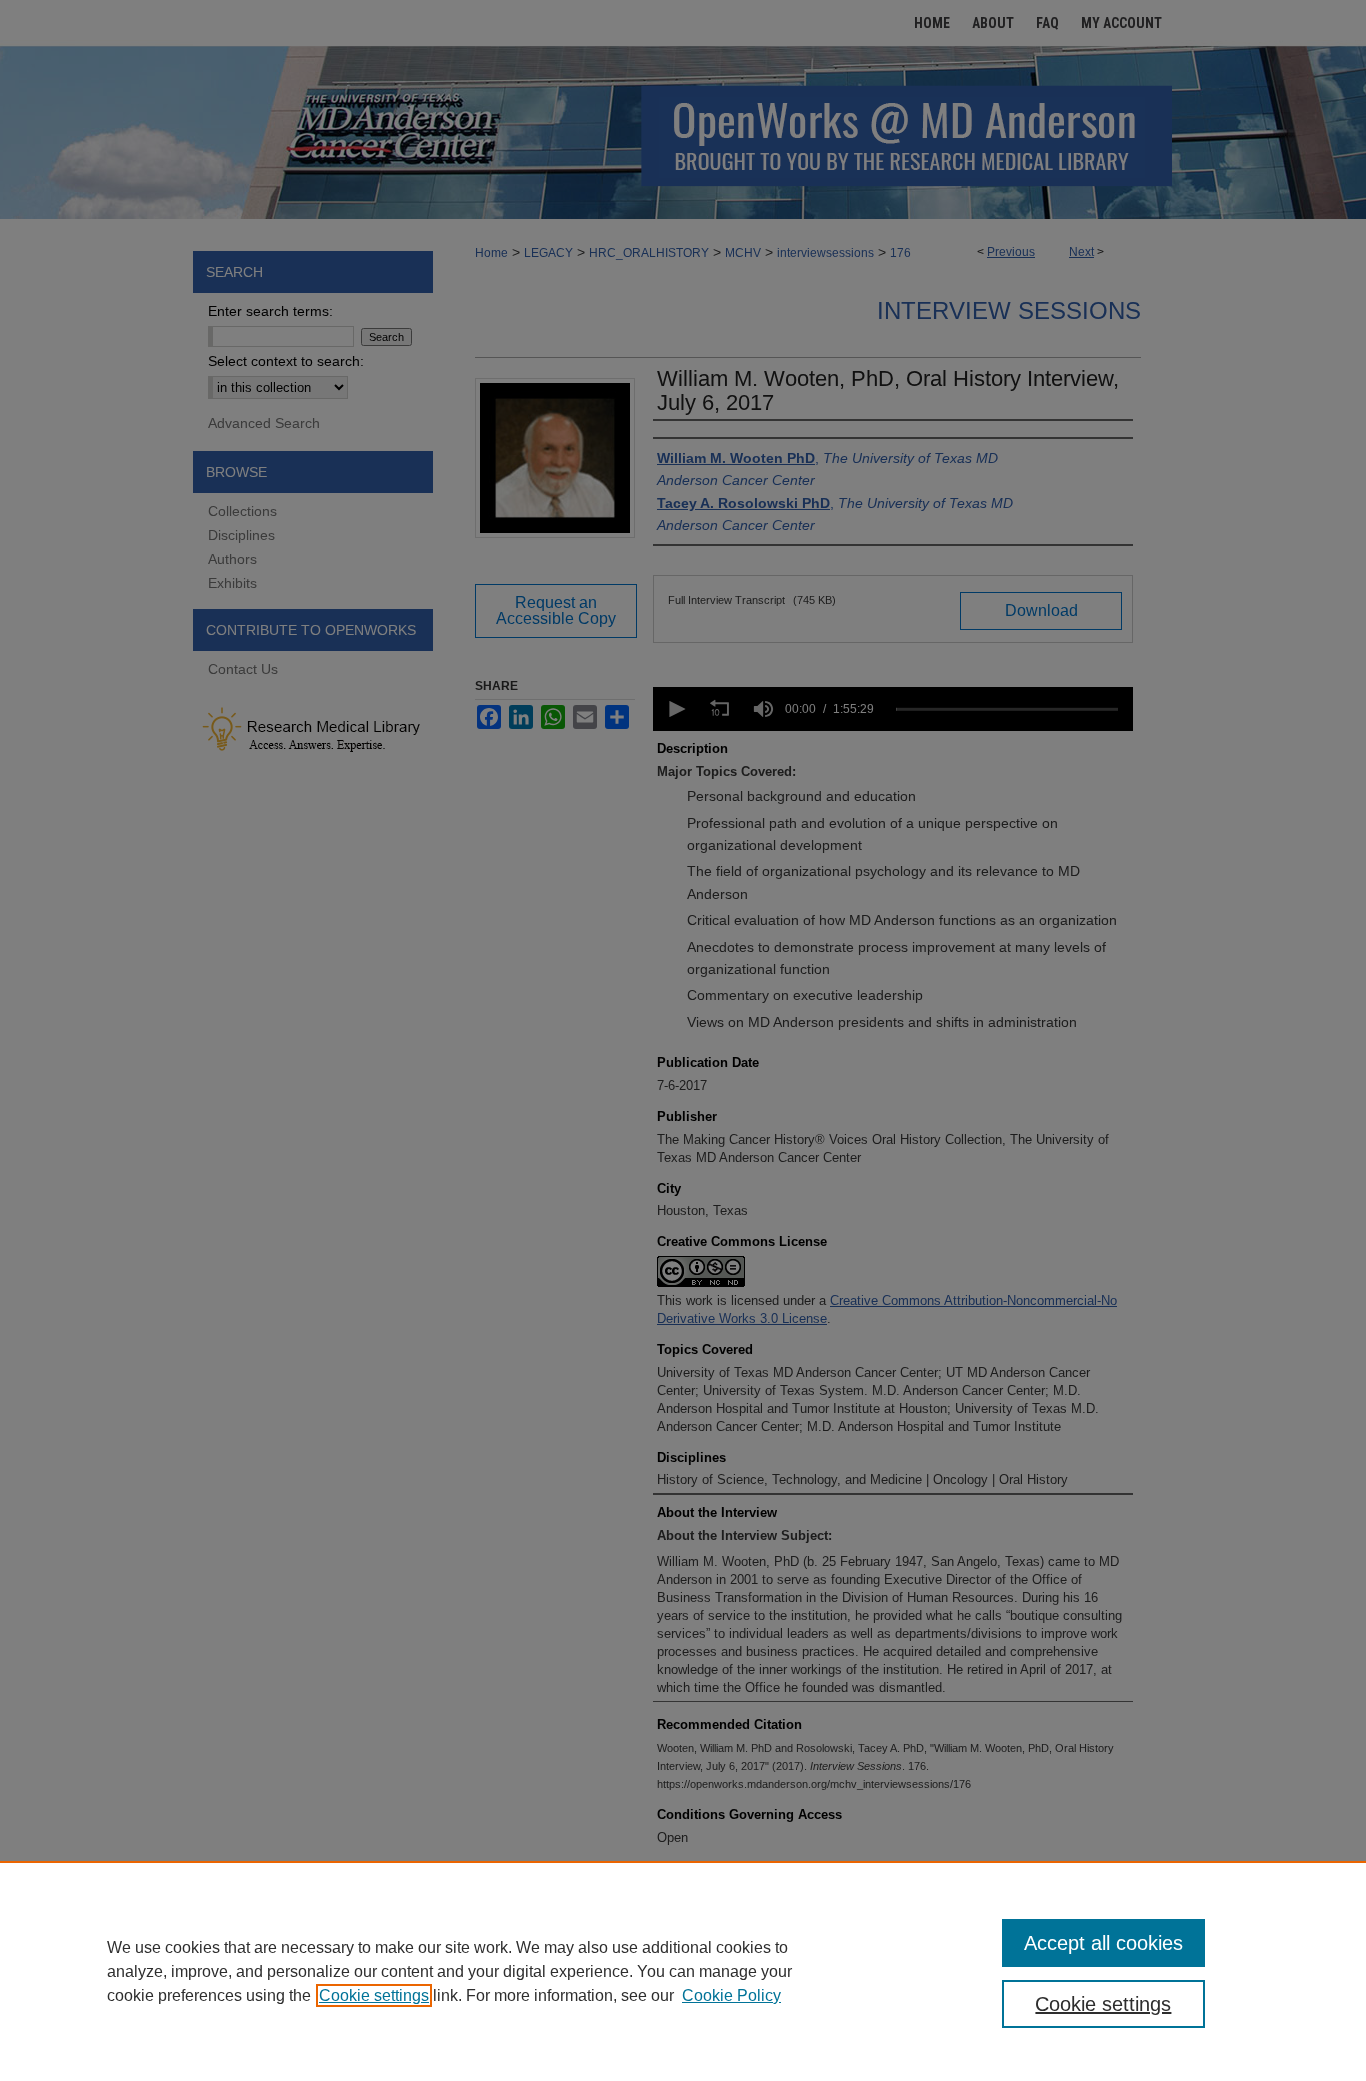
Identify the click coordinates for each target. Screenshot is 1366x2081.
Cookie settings (374, 1995)
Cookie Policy (731, 1995)
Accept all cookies (1103, 1943)
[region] (683, 1971)
